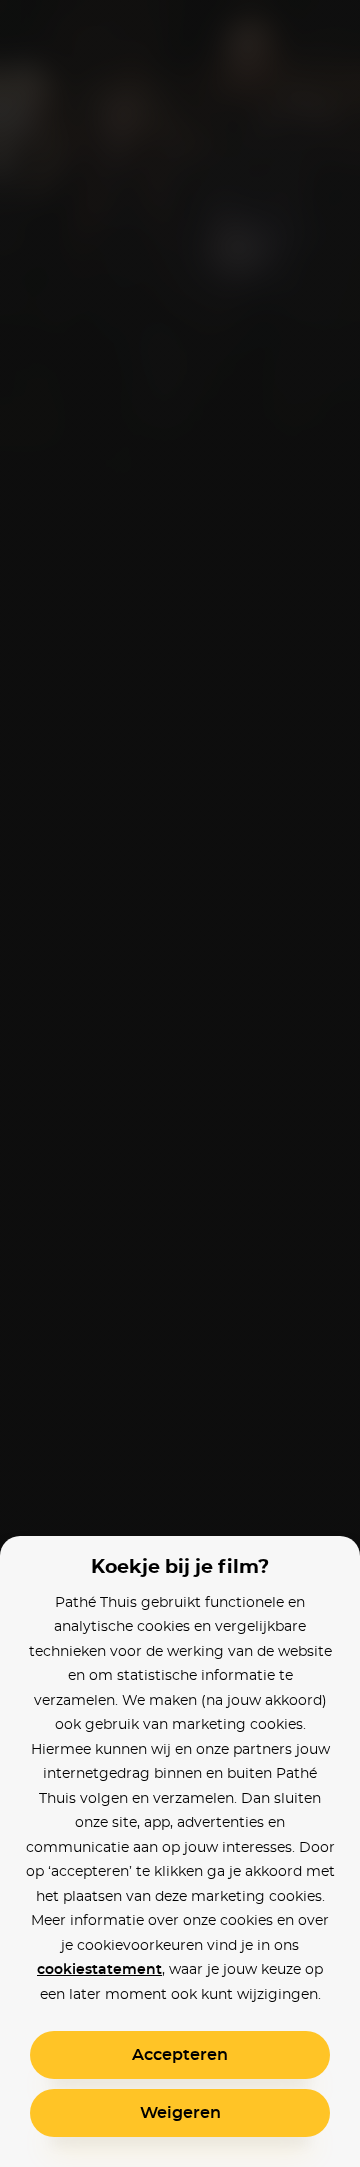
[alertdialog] (180, 1083)
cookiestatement (99, 1970)
